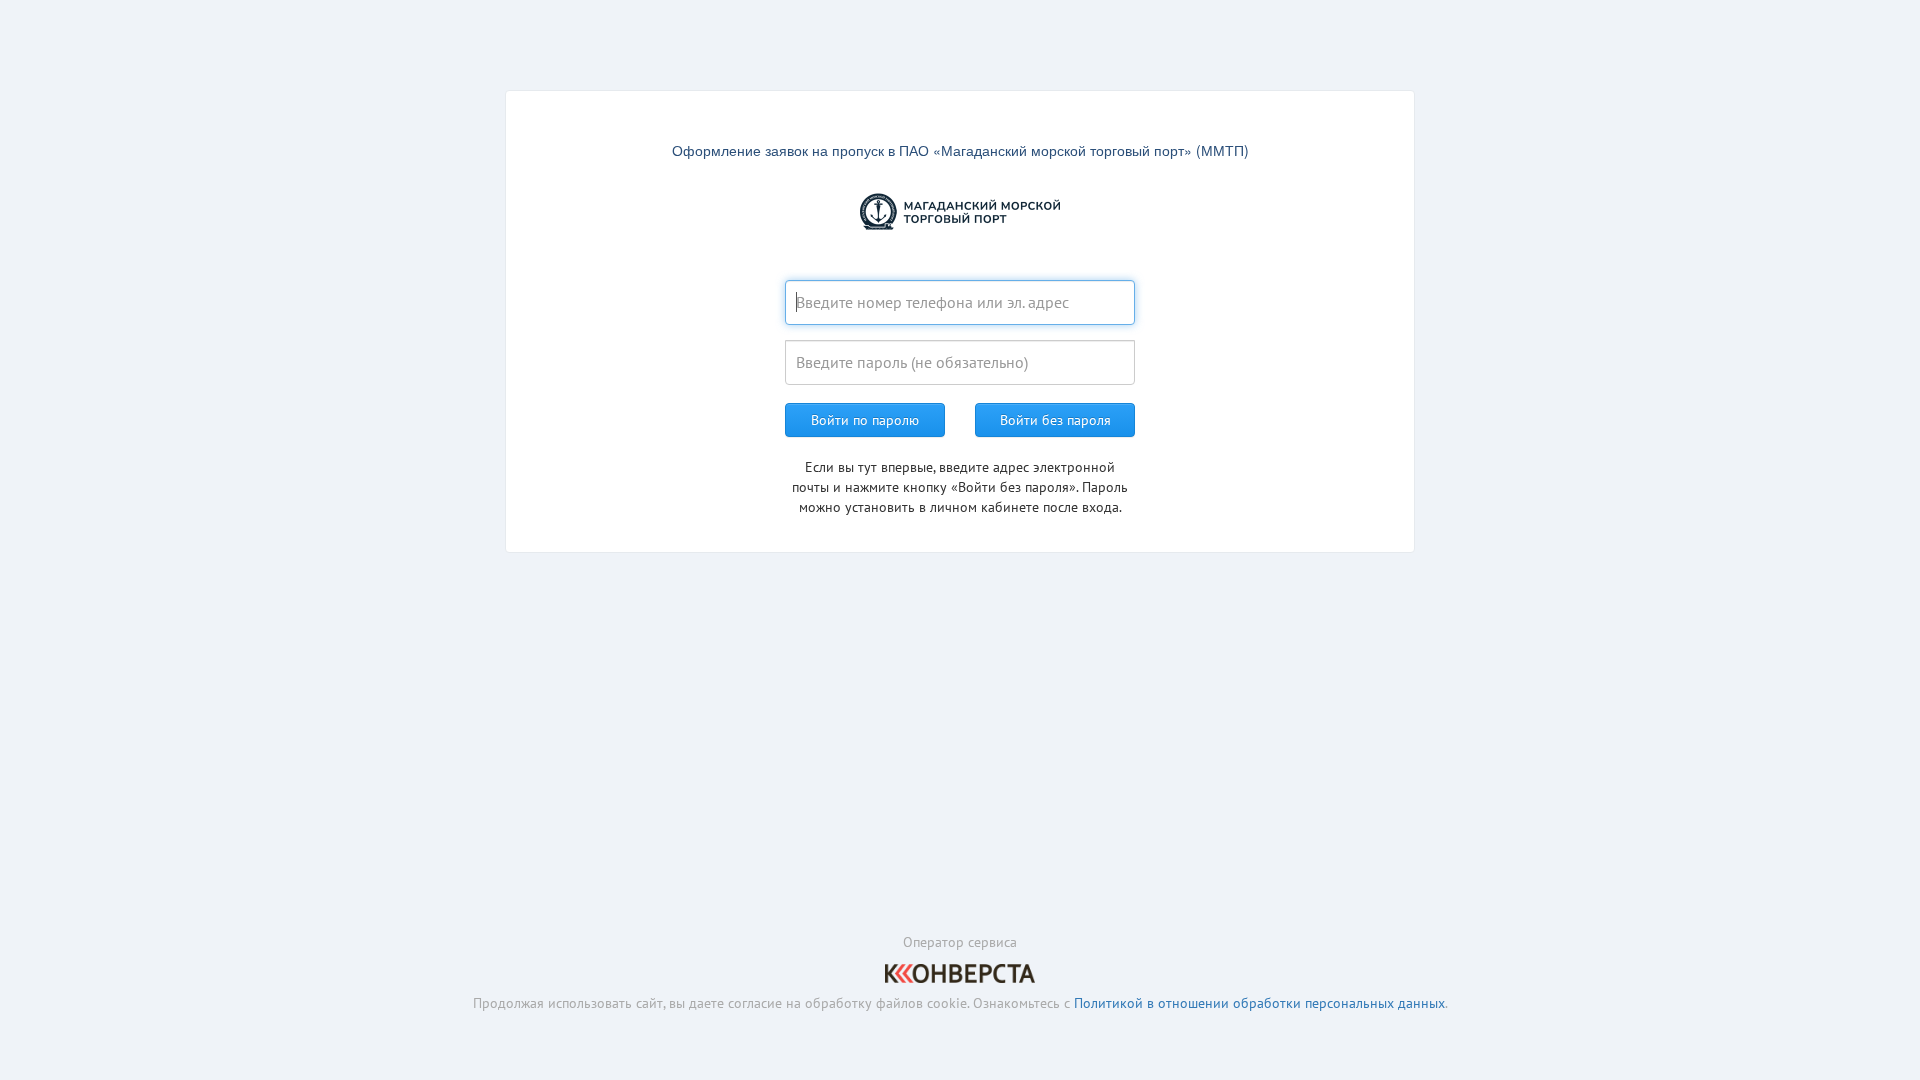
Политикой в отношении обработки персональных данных (1259, 1003)
